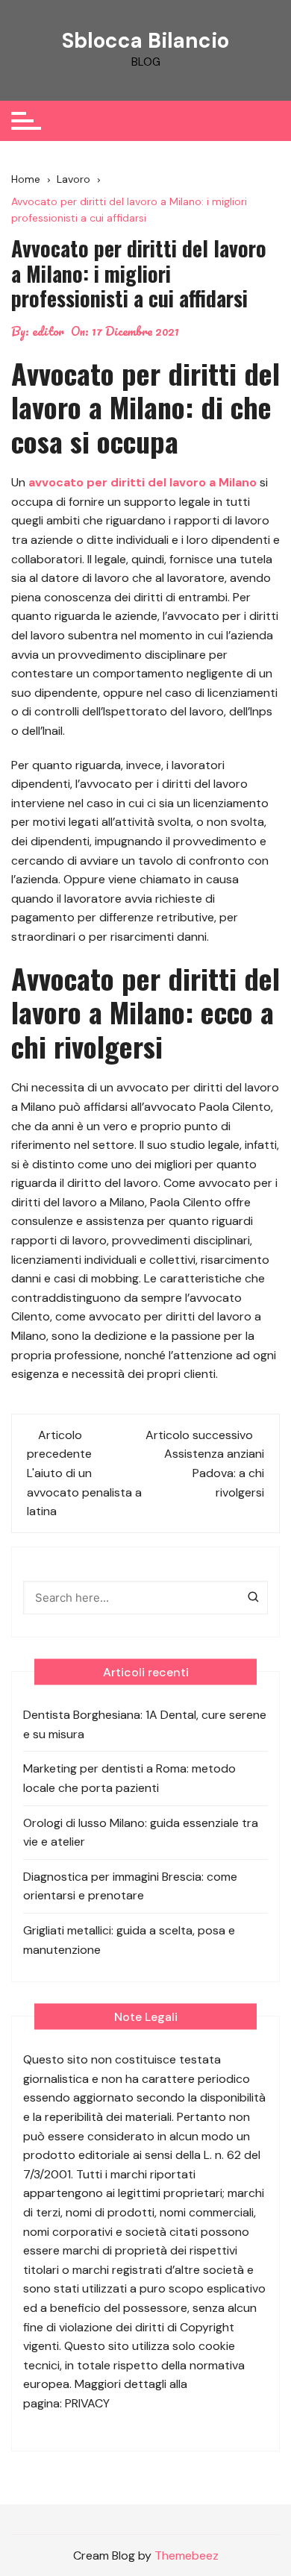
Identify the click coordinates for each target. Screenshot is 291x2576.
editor (48, 331)
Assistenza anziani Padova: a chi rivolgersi (214, 1473)
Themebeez (187, 2555)
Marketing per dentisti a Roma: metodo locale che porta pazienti (129, 1778)
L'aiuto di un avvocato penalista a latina (84, 1492)
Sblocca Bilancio (145, 41)
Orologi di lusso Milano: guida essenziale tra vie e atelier (141, 1833)
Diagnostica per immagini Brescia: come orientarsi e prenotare (130, 1886)
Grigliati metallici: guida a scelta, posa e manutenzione (129, 1940)
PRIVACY (87, 2403)
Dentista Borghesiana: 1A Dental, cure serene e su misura (145, 1724)
